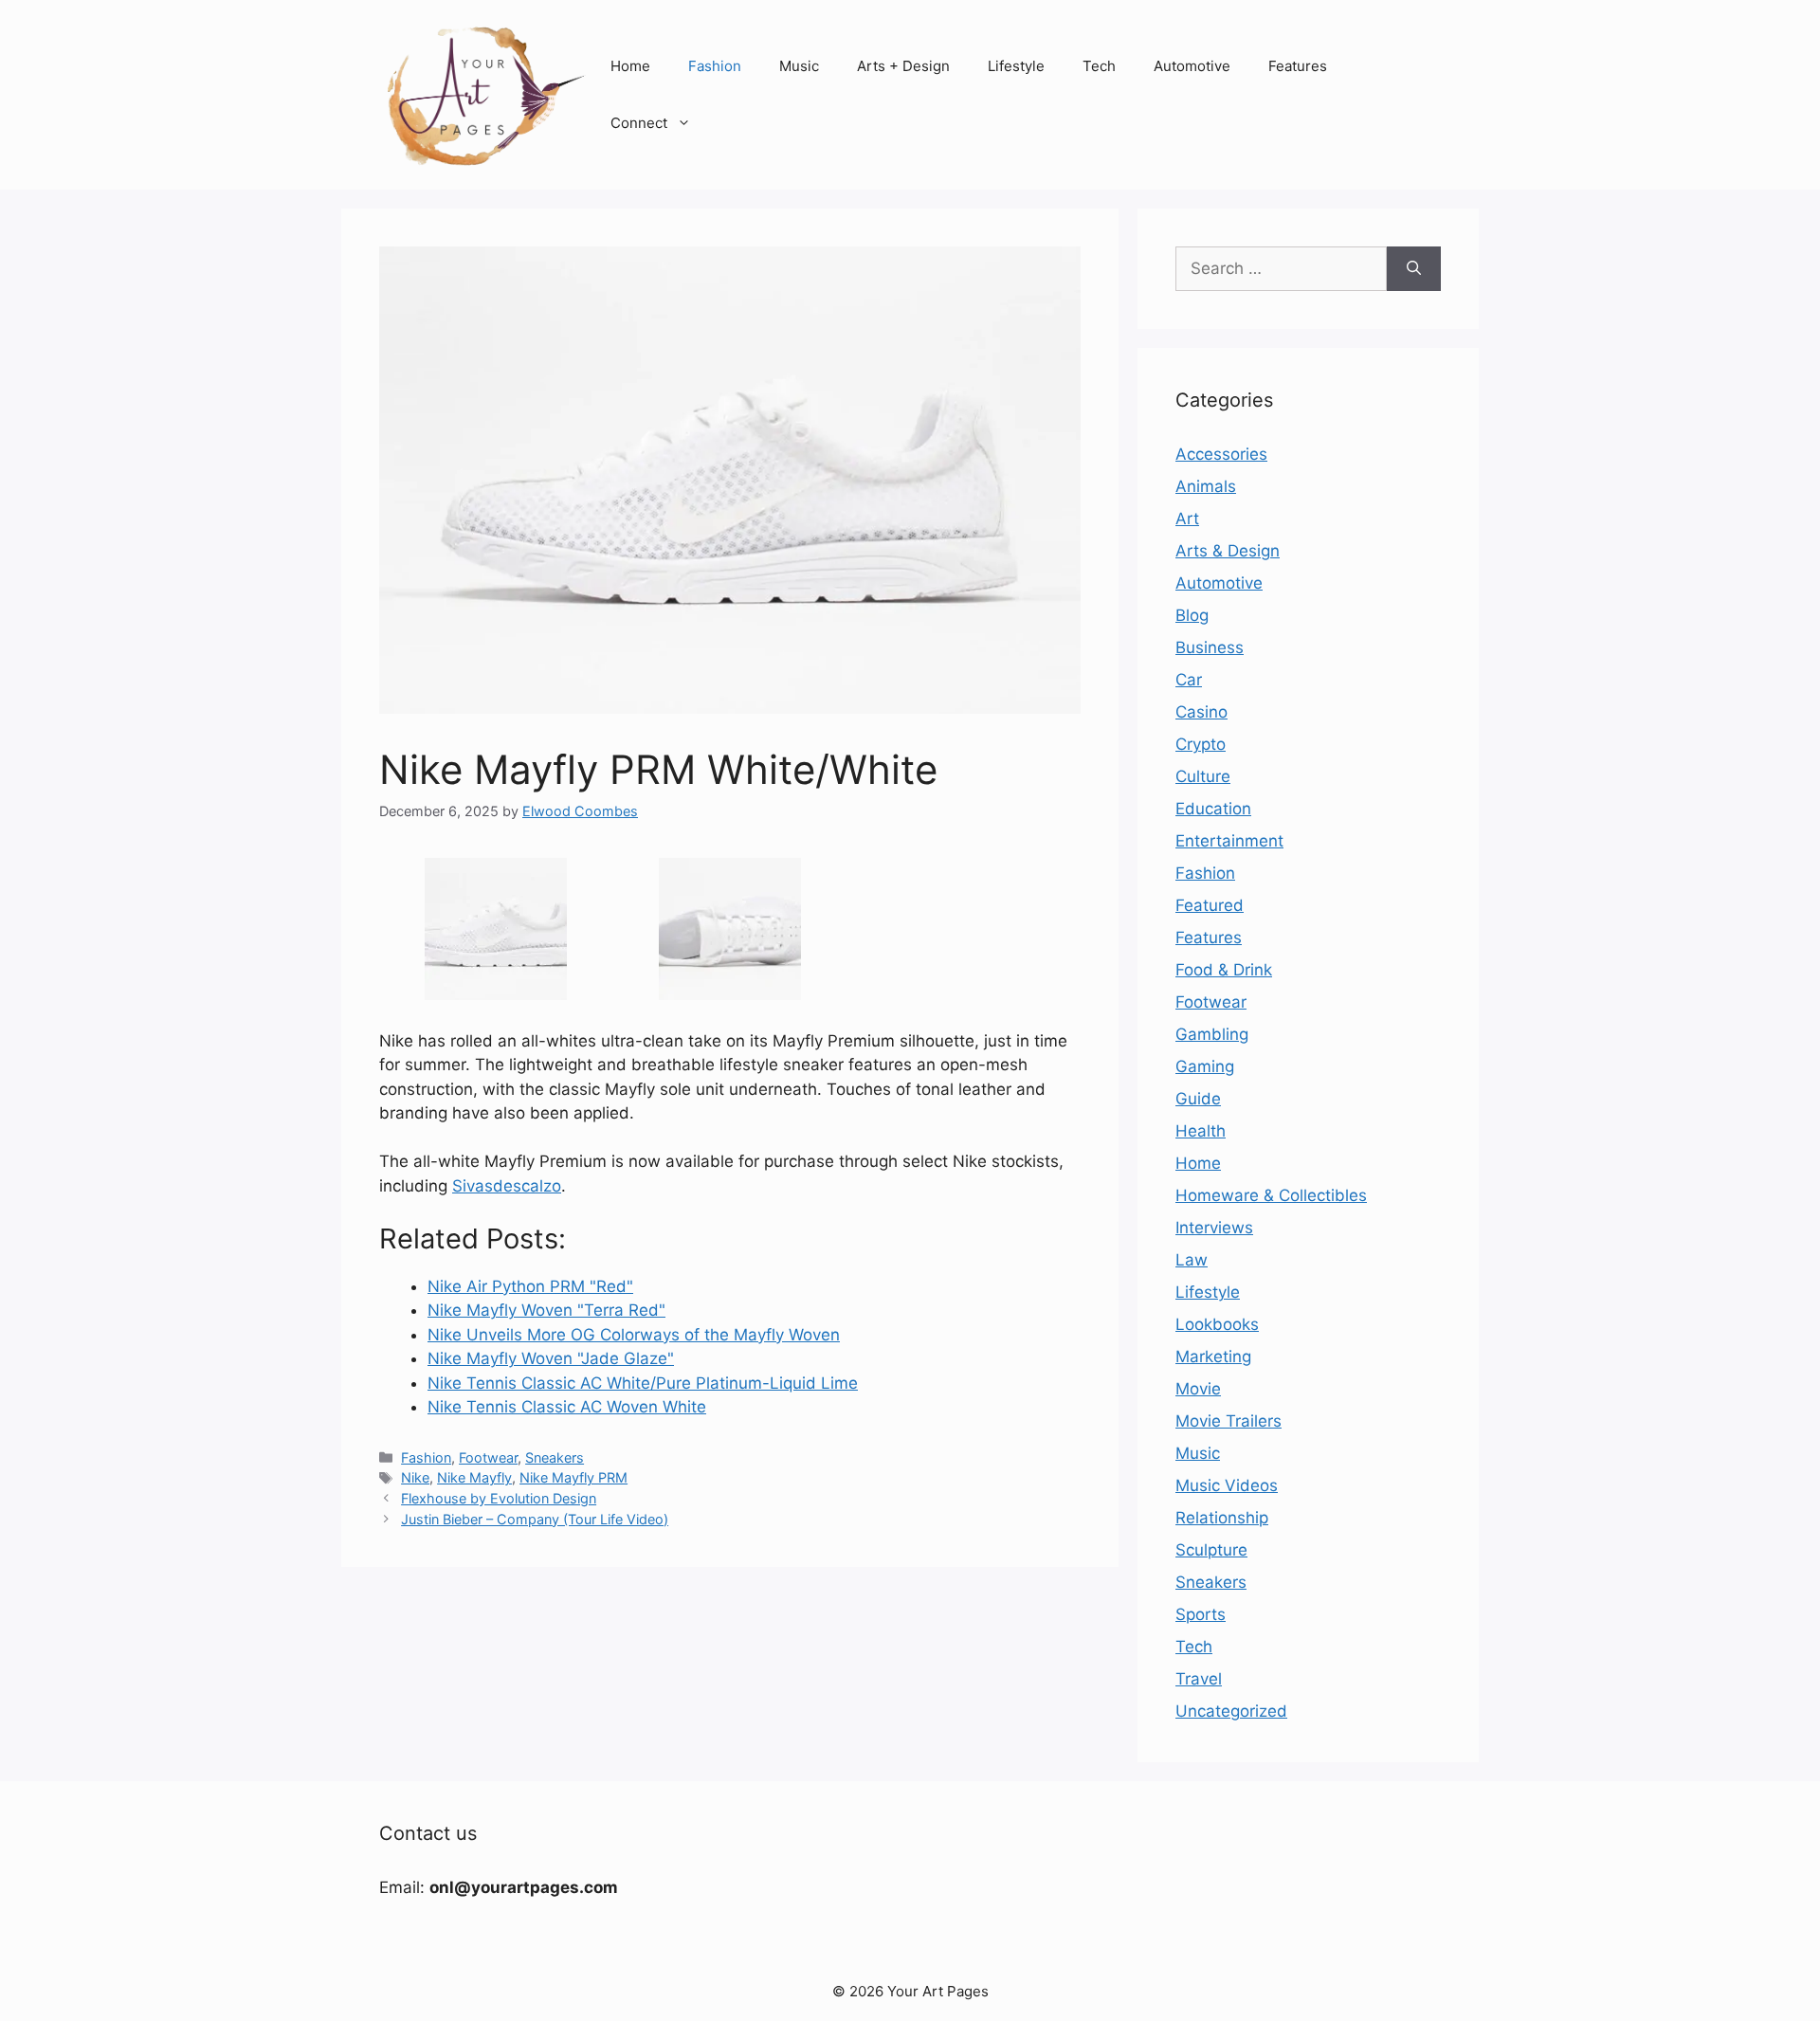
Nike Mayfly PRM (573, 1477)
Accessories (1221, 454)
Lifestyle (1016, 66)
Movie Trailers (1228, 1421)
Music (799, 66)
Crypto (1201, 744)
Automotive (1192, 66)
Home (630, 66)
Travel (1199, 1679)
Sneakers (555, 1457)
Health (1201, 1131)
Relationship (1222, 1518)
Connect (639, 123)
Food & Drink (1224, 970)
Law (1192, 1260)
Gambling (1212, 1034)
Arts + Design (903, 66)
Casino (1201, 712)
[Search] (1414, 269)
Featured (1210, 905)
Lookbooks (1217, 1324)
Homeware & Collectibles (1271, 1195)
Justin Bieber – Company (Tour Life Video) (535, 1519)
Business (1210, 647)
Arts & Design (1228, 551)
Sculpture (1211, 1550)
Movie (1198, 1389)
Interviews (1214, 1228)
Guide (1198, 1099)
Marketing (1213, 1356)
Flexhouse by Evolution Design (499, 1498)
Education (1213, 809)
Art (1187, 519)
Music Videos (1227, 1485)
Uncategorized (1231, 1711)
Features (1298, 66)
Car (1189, 680)
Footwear (488, 1457)
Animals (1206, 486)
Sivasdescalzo (507, 1186)
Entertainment (1229, 841)
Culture (1203, 776)
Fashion (715, 66)
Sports (1201, 1614)
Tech (1099, 66)
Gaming (1205, 1066)
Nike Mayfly (474, 1477)
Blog (1192, 615)
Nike (415, 1477)
